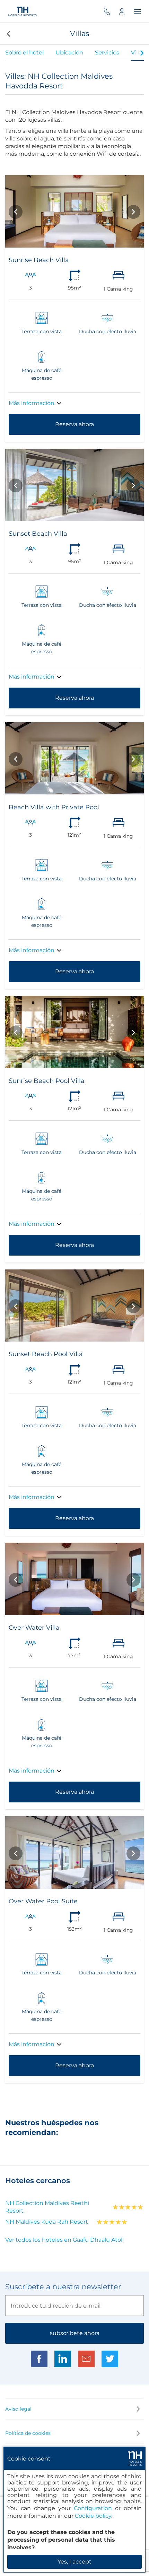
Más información (32, 403)
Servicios (107, 53)
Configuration (93, 2508)
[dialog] (74, 2510)
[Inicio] (23, 11)
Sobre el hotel (24, 53)
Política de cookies (28, 2433)
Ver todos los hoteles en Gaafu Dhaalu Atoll (64, 2240)
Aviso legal (18, 2409)
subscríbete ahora (75, 2333)
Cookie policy (93, 2516)
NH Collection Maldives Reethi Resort (47, 2207)
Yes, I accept (74, 2562)
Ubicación (69, 53)
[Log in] (126, 11)
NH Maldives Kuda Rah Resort (47, 2222)
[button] (8, 34)
